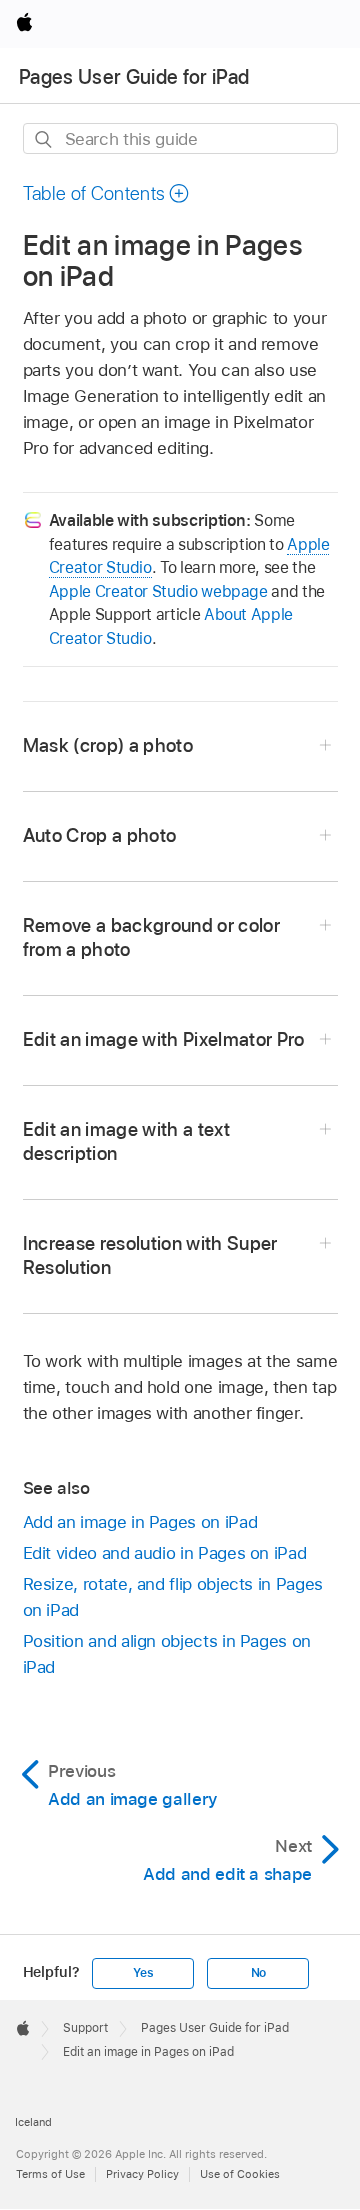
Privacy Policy (142, 2174)
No (259, 1973)
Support (85, 2028)
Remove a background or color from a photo (152, 937)
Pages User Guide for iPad (134, 77)
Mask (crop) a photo (108, 745)
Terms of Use (50, 2174)
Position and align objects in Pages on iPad (167, 1654)
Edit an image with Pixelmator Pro (164, 1039)
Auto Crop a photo (100, 835)
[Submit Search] (44, 139)
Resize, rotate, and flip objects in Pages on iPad (173, 1597)
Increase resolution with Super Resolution (150, 1255)
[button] (107, 193)
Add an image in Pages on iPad (140, 1522)
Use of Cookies (240, 2174)
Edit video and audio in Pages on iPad (165, 1553)
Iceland (33, 2122)
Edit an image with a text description (127, 1141)
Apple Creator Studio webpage (158, 591)
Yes (143, 1973)
